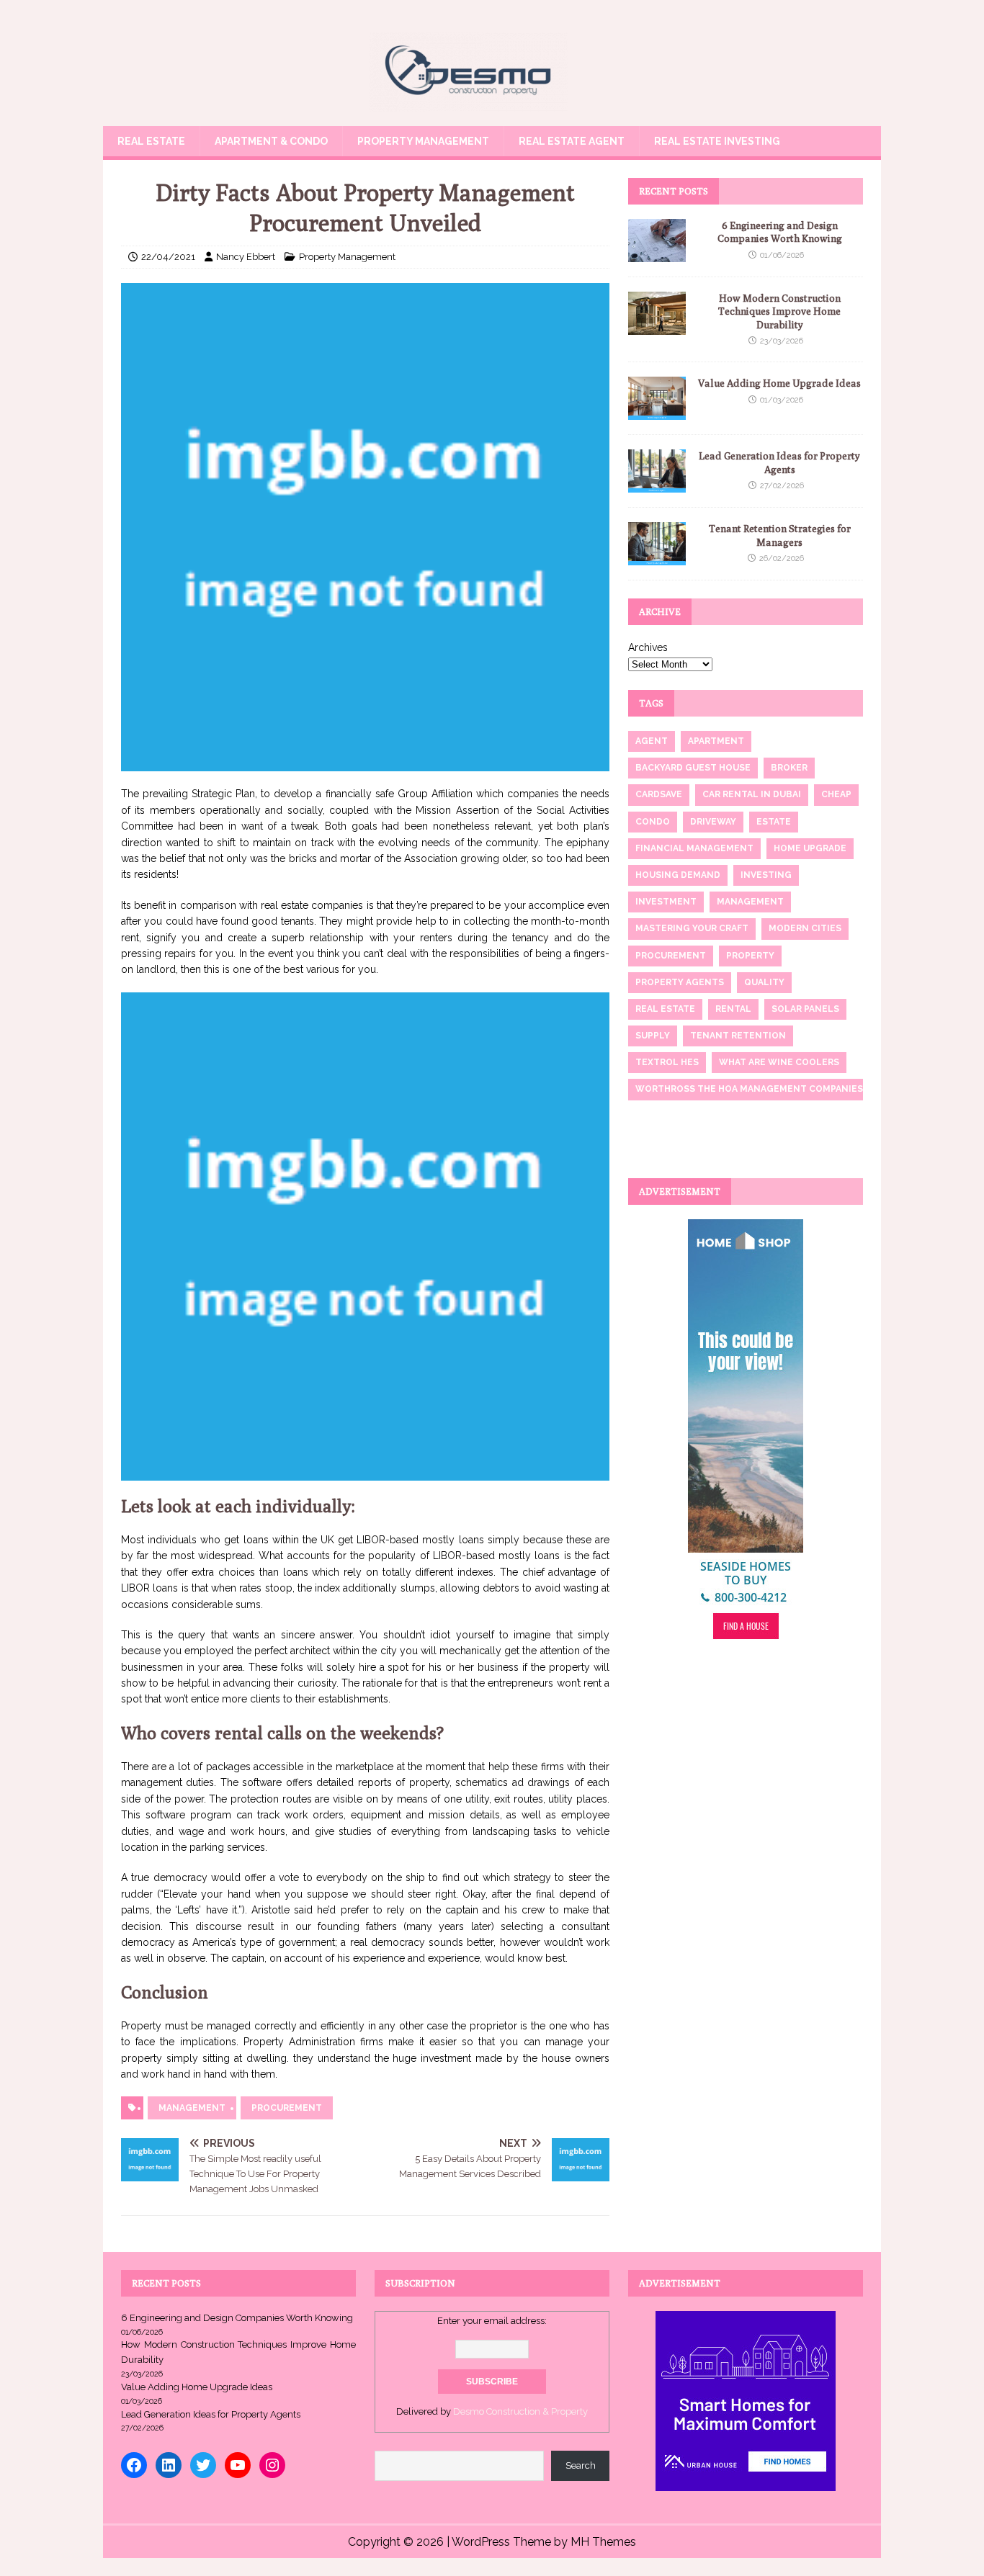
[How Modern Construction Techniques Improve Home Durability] (657, 327)
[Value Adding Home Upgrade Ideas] (657, 412)
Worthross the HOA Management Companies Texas (765, 1089)
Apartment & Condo (271, 141)
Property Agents (680, 982)
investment (666, 902)
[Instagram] (272, 2465)
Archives (648, 647)
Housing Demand (678, 875)
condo (653, 822)
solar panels (805, 1009)
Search (581, 2465)
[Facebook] (134, 2465)
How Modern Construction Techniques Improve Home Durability (779, 311)
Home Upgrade (810, 848)
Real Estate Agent (572, 141)
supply (653, 1036)
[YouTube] (238, 2465)
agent (652, 741)
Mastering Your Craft (692, 928)
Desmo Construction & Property (520, 2411)
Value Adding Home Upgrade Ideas (779, 383)
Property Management (423, 141)
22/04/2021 (168, 257)
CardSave (659, 794)
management (192, 2108)
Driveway (713, 822)
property (750, 956)
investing (766, 875)
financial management (694, 848)
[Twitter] (203, 2465)
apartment (716, 741)
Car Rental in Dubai (752, 794)
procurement (287, 2108)
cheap (836, 794)
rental (733, 1009)
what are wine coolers (779, 1062)
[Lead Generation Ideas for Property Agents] (657, 485)
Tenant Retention (738, 1036)
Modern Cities (805, 928)
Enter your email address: (492, 2321)
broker (789, 768)
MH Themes (603, 2542)
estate (774, 822)
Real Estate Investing (717, 141)
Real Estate (151, 141)
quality (764, 982)
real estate (665, 1009)
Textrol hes (667, 1062)
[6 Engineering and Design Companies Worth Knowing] (657, 254)
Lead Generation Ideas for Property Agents (211, 2414)
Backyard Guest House (693, 768)
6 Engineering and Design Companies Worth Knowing (237, 2318)
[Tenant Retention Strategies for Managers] (657, 557)
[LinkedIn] (169, 2465)
